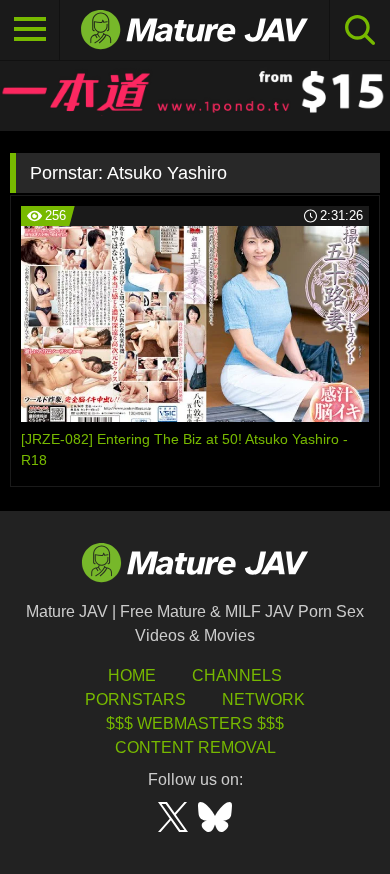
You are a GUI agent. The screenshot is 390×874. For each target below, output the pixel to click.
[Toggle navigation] (30, 30)
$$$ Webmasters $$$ (195, 723)
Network (263, 699)
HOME (132, 675)
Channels (237, 675)
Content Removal (195, 747)
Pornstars (135, 699)
